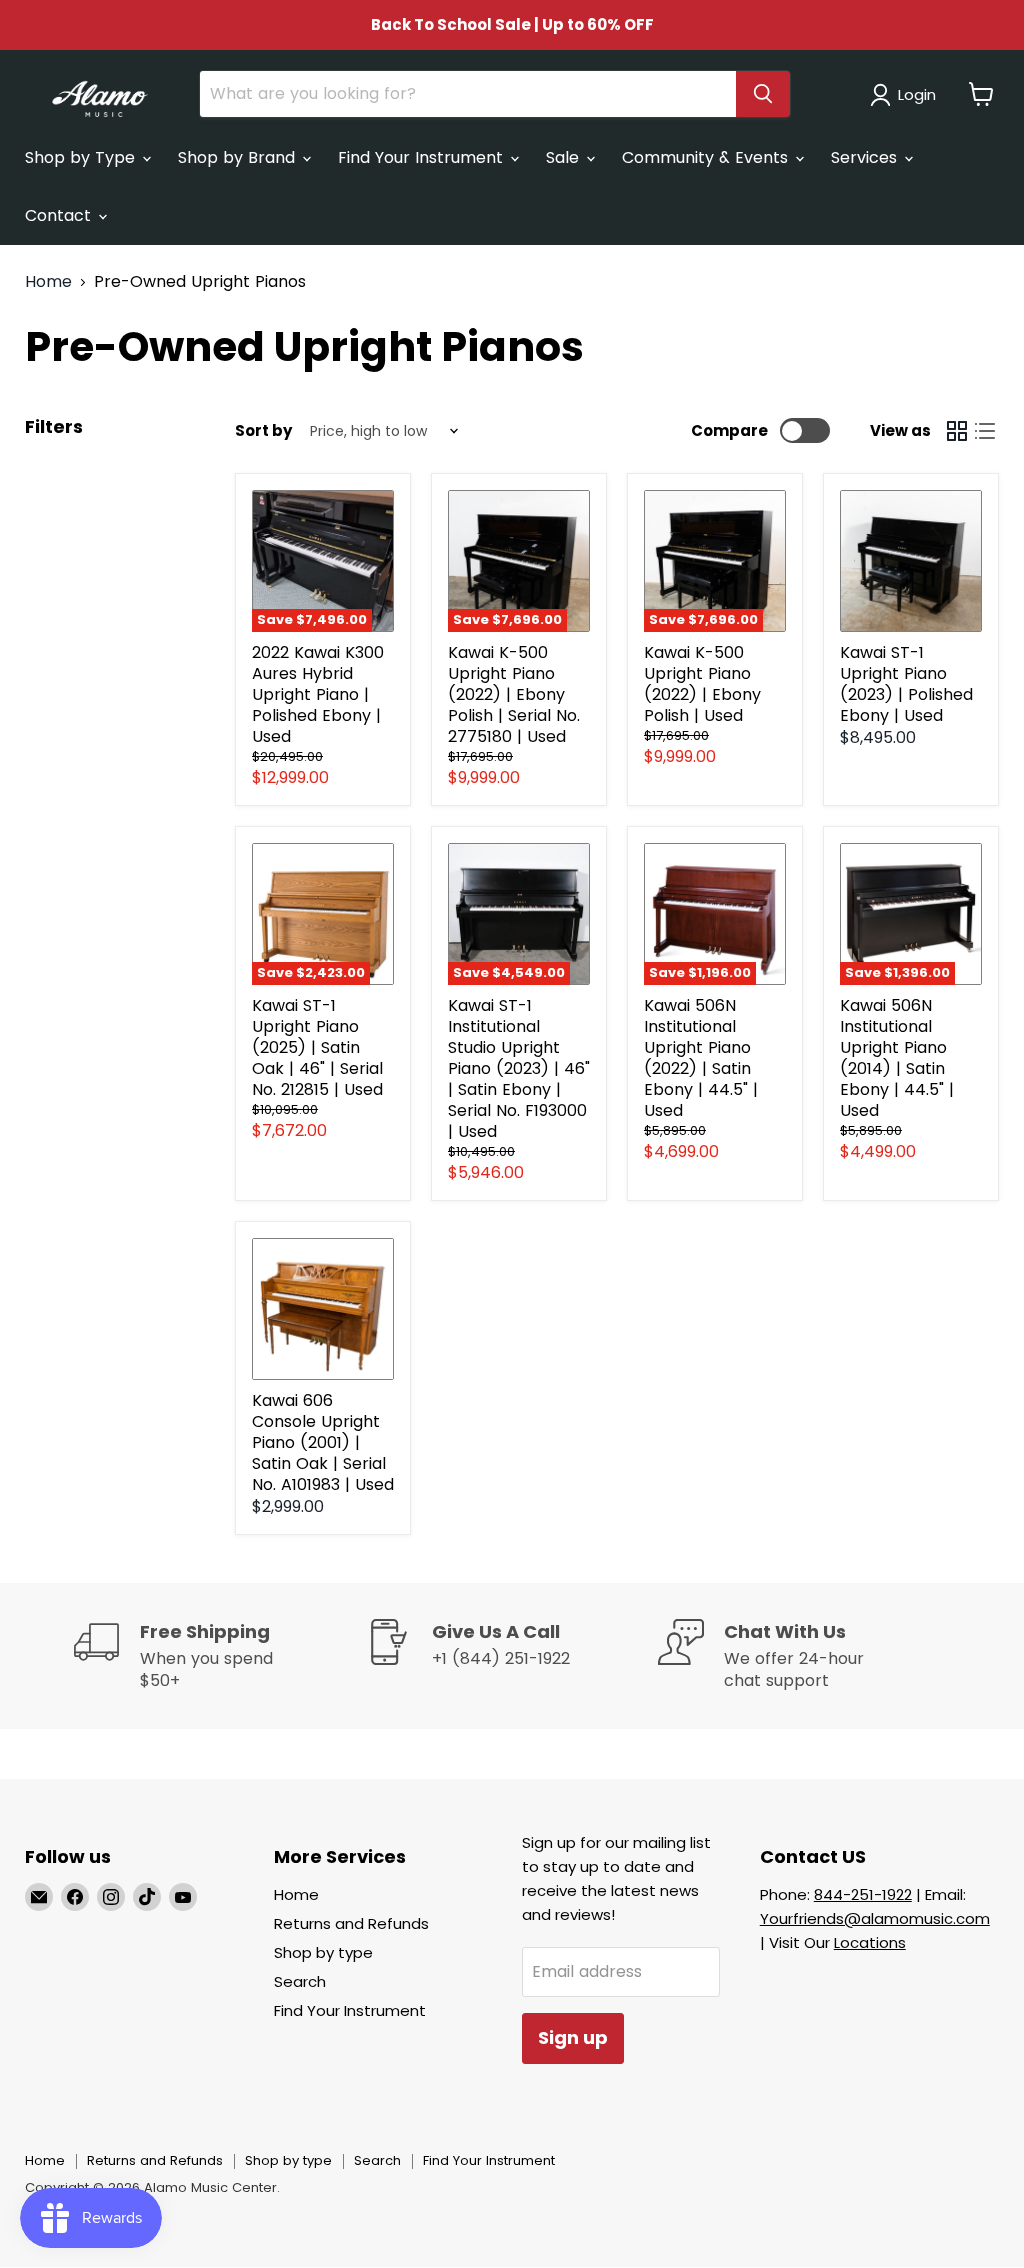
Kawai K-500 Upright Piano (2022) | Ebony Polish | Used (702, 684)
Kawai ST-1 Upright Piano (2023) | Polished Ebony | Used (906, 684)
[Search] (763, 94)
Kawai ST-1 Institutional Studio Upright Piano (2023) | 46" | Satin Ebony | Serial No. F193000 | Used (519, 1068)
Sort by (263, 430)
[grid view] (957, 431)
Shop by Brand (239, 157)
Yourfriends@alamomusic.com (875, 1918)
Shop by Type (82, 157)
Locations (870, 1942)
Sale (565, 157)
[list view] (985, 431)
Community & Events (707, 157)
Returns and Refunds (351, 1923)
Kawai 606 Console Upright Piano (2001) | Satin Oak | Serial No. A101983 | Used (323, 1442)
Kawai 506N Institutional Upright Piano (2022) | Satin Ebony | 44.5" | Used (701, 1058)
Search (300, 1981)
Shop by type (323, 1952)
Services (866, 157)
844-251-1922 (863, 1894)
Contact (60, 215)
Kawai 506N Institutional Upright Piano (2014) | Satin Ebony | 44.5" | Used (897, 1058)
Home (48, 282)
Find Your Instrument (423, 157)
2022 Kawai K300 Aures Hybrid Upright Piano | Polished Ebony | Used (318, 694)
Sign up (573, 2037)
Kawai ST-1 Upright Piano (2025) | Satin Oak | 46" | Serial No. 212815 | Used (317, 1047)
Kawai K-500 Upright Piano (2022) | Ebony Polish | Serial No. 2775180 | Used (514, 694)
